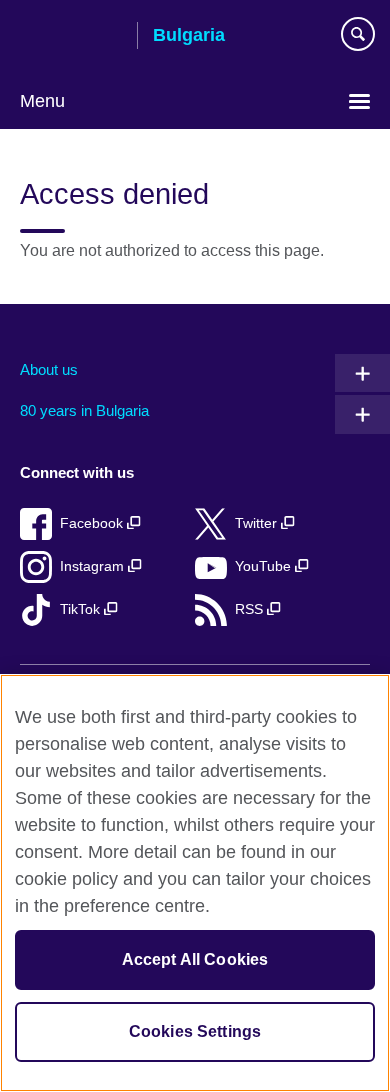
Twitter (258, 523)
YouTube (265, 566)
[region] (195, 883)
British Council (71, 37)
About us (49, 369)
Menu (42, 101)
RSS (251, 609)
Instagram (94, 566)
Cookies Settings (195, 1031)
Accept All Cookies (195, 959)
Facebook (93, 523)
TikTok (82, 609)
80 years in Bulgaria (84, 410)
